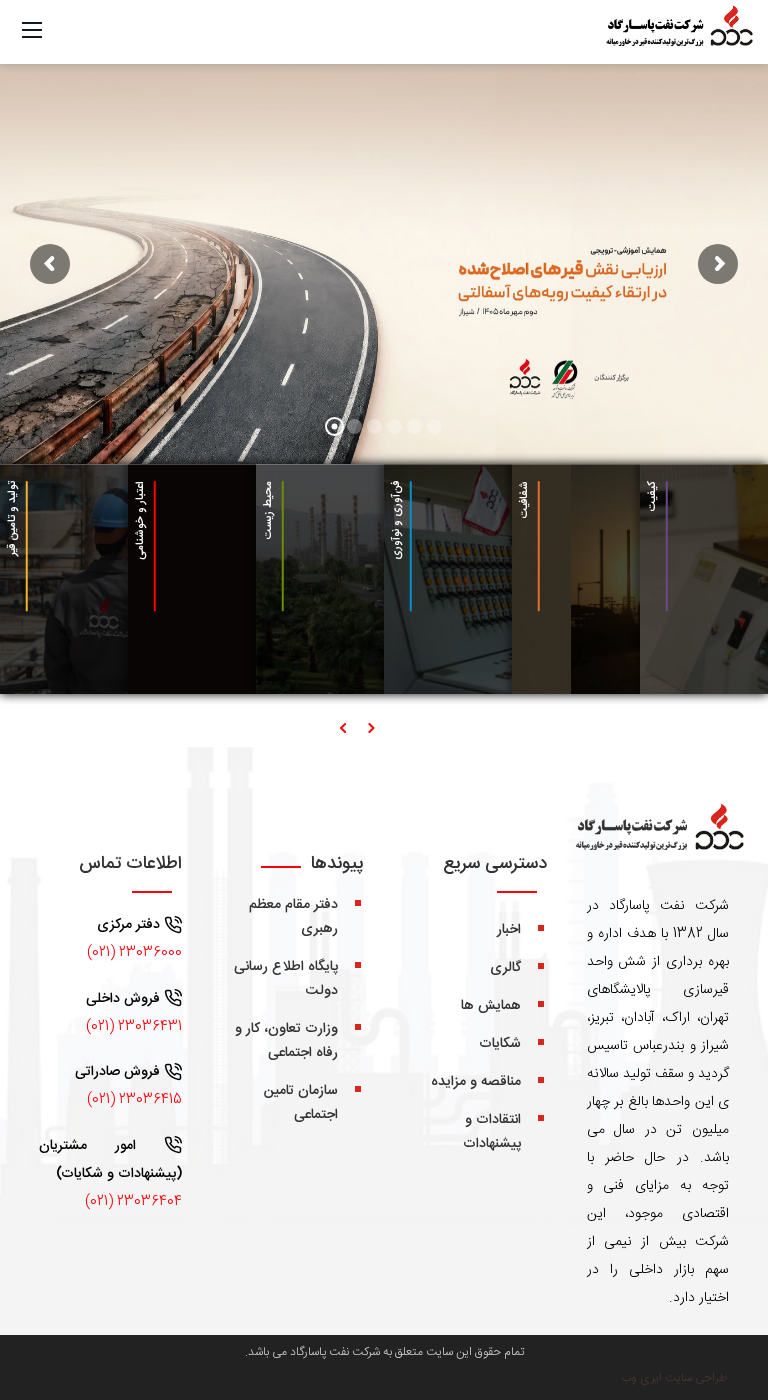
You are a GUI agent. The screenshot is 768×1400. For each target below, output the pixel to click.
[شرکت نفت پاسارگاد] (678, 33)
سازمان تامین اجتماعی (301, 1103)
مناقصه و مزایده (476, 1082)
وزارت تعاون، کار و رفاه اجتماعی (286, 1041)
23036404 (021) (133, 1202)
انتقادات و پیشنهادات (492, 1132)
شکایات (500, 1044)
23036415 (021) (134, 1100)
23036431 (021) (134, 1027)
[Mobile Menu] (32, 30)
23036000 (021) (134, 953)
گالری (505, 968)
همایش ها (491, 1006)
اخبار (509, 930)
